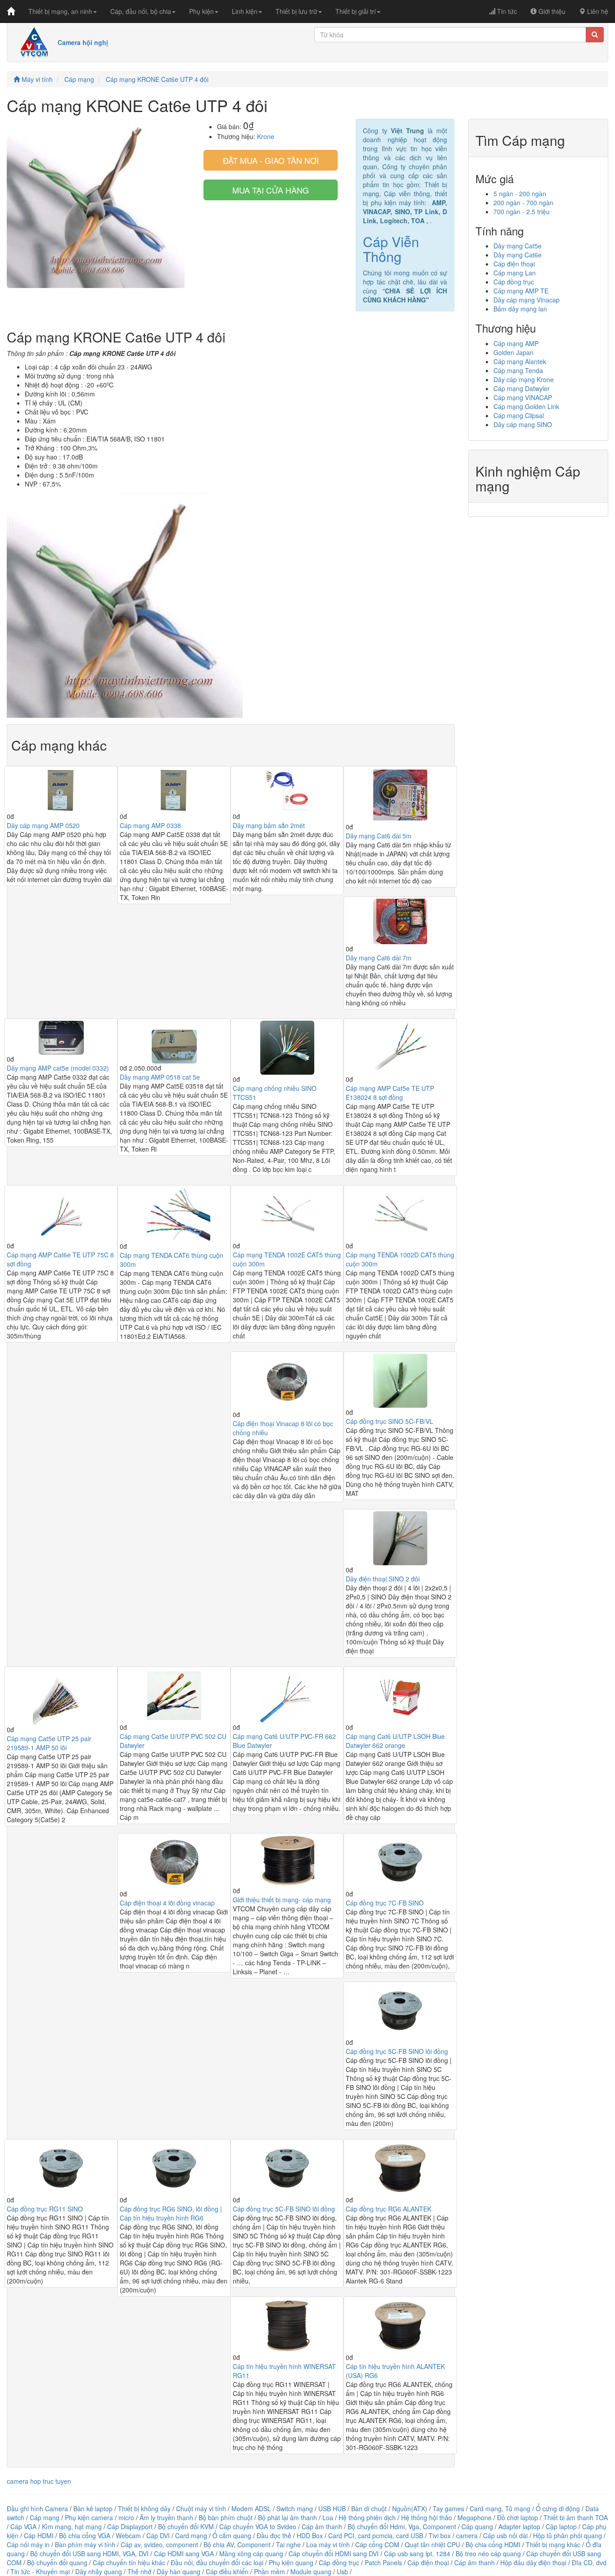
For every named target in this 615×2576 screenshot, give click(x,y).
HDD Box (310, 2535)
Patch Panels (383, 2562)
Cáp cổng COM (377, 2544)
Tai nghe (288, 2544)
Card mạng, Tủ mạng (500, 2508)
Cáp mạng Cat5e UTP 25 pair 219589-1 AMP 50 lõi (49, 1743)
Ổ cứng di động (558, 2508)
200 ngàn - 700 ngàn (523, 203)
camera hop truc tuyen (39, 2481)
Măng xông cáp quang (251, 2553)
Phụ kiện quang (291, 2562)
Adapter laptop (519, 2526)
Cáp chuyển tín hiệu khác (130, 2562)
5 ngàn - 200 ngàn (520, 194)
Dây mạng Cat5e (518, 246)
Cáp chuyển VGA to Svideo (258, 2526)
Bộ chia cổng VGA (86, 2535)
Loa (328, 2517)
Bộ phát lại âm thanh (288, 2517)
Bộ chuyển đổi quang (57, 2562)
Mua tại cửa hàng (271, 190)
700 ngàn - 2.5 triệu (522, 212)
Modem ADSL (252, 2508)
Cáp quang (477, 2526)
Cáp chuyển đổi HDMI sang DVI (334, 2553)
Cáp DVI (158, 2535)
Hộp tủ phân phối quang (568, 2535)
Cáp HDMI (39, 2535)
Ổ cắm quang (232, 2535)
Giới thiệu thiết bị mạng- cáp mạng (282, 1900)
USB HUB (332, 2508)
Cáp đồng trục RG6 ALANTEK (389, 2209)
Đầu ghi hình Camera (37, 2508)
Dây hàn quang (179, 2571)
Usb (342, 2571)
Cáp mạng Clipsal (519, 415)
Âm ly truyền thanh (166, 2517)
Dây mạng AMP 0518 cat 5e (160, 1077)
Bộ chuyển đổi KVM (186, 2526)
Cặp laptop (561, 2526)
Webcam (128, 2535)
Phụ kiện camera (89, 2517)
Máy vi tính (36, 79)
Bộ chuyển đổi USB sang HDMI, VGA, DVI (89, 2553)
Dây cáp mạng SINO (523, 424)
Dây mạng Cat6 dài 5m (379, 836)
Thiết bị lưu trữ (296, 11)
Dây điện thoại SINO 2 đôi (383, 1579)
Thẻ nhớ (139, 2571)
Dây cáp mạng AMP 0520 (43, 825)
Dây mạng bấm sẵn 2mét (269, 825)
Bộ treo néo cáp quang (488, 2553)
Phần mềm (269, 2571)
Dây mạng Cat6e (518, 255)
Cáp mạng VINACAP (523, 397)
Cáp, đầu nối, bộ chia (141, 11)
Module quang (311, 2571)
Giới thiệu (551, 11)
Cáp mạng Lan (515, 273)
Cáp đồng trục (514, 282)
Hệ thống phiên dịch (367, 2517)
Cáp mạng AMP (516, 343)
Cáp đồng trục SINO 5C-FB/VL (389, 1421)
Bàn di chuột (369, 2508)
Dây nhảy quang (99, 2571)
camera (467, 2535)
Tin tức (506, 11)
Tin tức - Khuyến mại (40, 2571)
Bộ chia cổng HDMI (494, 2544)
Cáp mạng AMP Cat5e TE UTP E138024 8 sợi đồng (390, 1093)
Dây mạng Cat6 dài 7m (379, 958)
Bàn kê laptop (93, 2508)
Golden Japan (513, 352)
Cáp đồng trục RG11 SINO (45, 2209)
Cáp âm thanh (322, 2526)
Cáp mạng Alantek (520, 361)
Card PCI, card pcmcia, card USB (376, 2535)
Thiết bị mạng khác (553, 2544)
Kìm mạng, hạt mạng (72, 2526)
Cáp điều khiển (228, 2571)
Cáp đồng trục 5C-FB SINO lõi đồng (397, 2051)
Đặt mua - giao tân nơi (271, 160)
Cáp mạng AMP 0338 (150, 825)
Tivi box (440, 2535)
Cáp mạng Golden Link (526, 406)
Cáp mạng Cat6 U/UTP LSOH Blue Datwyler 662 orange (395, 1741)
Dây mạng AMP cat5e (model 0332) (58, 1068)
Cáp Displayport (130, 2526)
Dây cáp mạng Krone (524, 379)
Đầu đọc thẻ (274, 2535)
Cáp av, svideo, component (159, 2544)
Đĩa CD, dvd (589, 2562)
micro (126, 2517)
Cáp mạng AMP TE (521, 291)
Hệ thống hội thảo (427, 2517)
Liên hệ (597, 11)
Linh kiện (245, 11)
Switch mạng (295, 2508)
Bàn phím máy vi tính (85, 2544)
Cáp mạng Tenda (518, 370)
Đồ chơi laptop (518, 2517)
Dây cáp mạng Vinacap (527, 300)
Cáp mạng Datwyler (522, 388)
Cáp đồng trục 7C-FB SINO (385, 1903)
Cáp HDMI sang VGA (184, 2553)
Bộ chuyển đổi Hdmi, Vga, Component (402, 2526)
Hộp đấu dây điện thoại (533, 2562)
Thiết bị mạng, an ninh (60, 11)
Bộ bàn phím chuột (226, 2517)
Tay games (448, 2508)
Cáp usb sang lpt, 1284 (417, 2553)
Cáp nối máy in (28, 2544)
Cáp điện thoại (514, 264)
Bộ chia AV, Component (237, 2544)
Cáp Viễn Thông (391, 249)
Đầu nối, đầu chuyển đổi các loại (217, 2562)
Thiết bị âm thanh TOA (576, 2517)
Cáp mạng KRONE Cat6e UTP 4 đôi (157, 79)
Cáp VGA (23, 2526)
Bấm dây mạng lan (520, 309)
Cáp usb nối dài (505, 2535)
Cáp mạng (79, 79)
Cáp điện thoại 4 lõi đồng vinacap (167, 1903)
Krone (266, 136)
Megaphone (475, 2517)
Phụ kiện (201, 11)
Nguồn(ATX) (410, 2508)
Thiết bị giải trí (356, 11)
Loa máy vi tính (328, 2544)
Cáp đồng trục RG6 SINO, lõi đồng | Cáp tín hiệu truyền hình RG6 (171, 2213)
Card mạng (191, 2535)
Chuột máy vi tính (201, 2508)
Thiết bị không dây (144, 2508)
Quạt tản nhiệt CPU (432, 2544)
